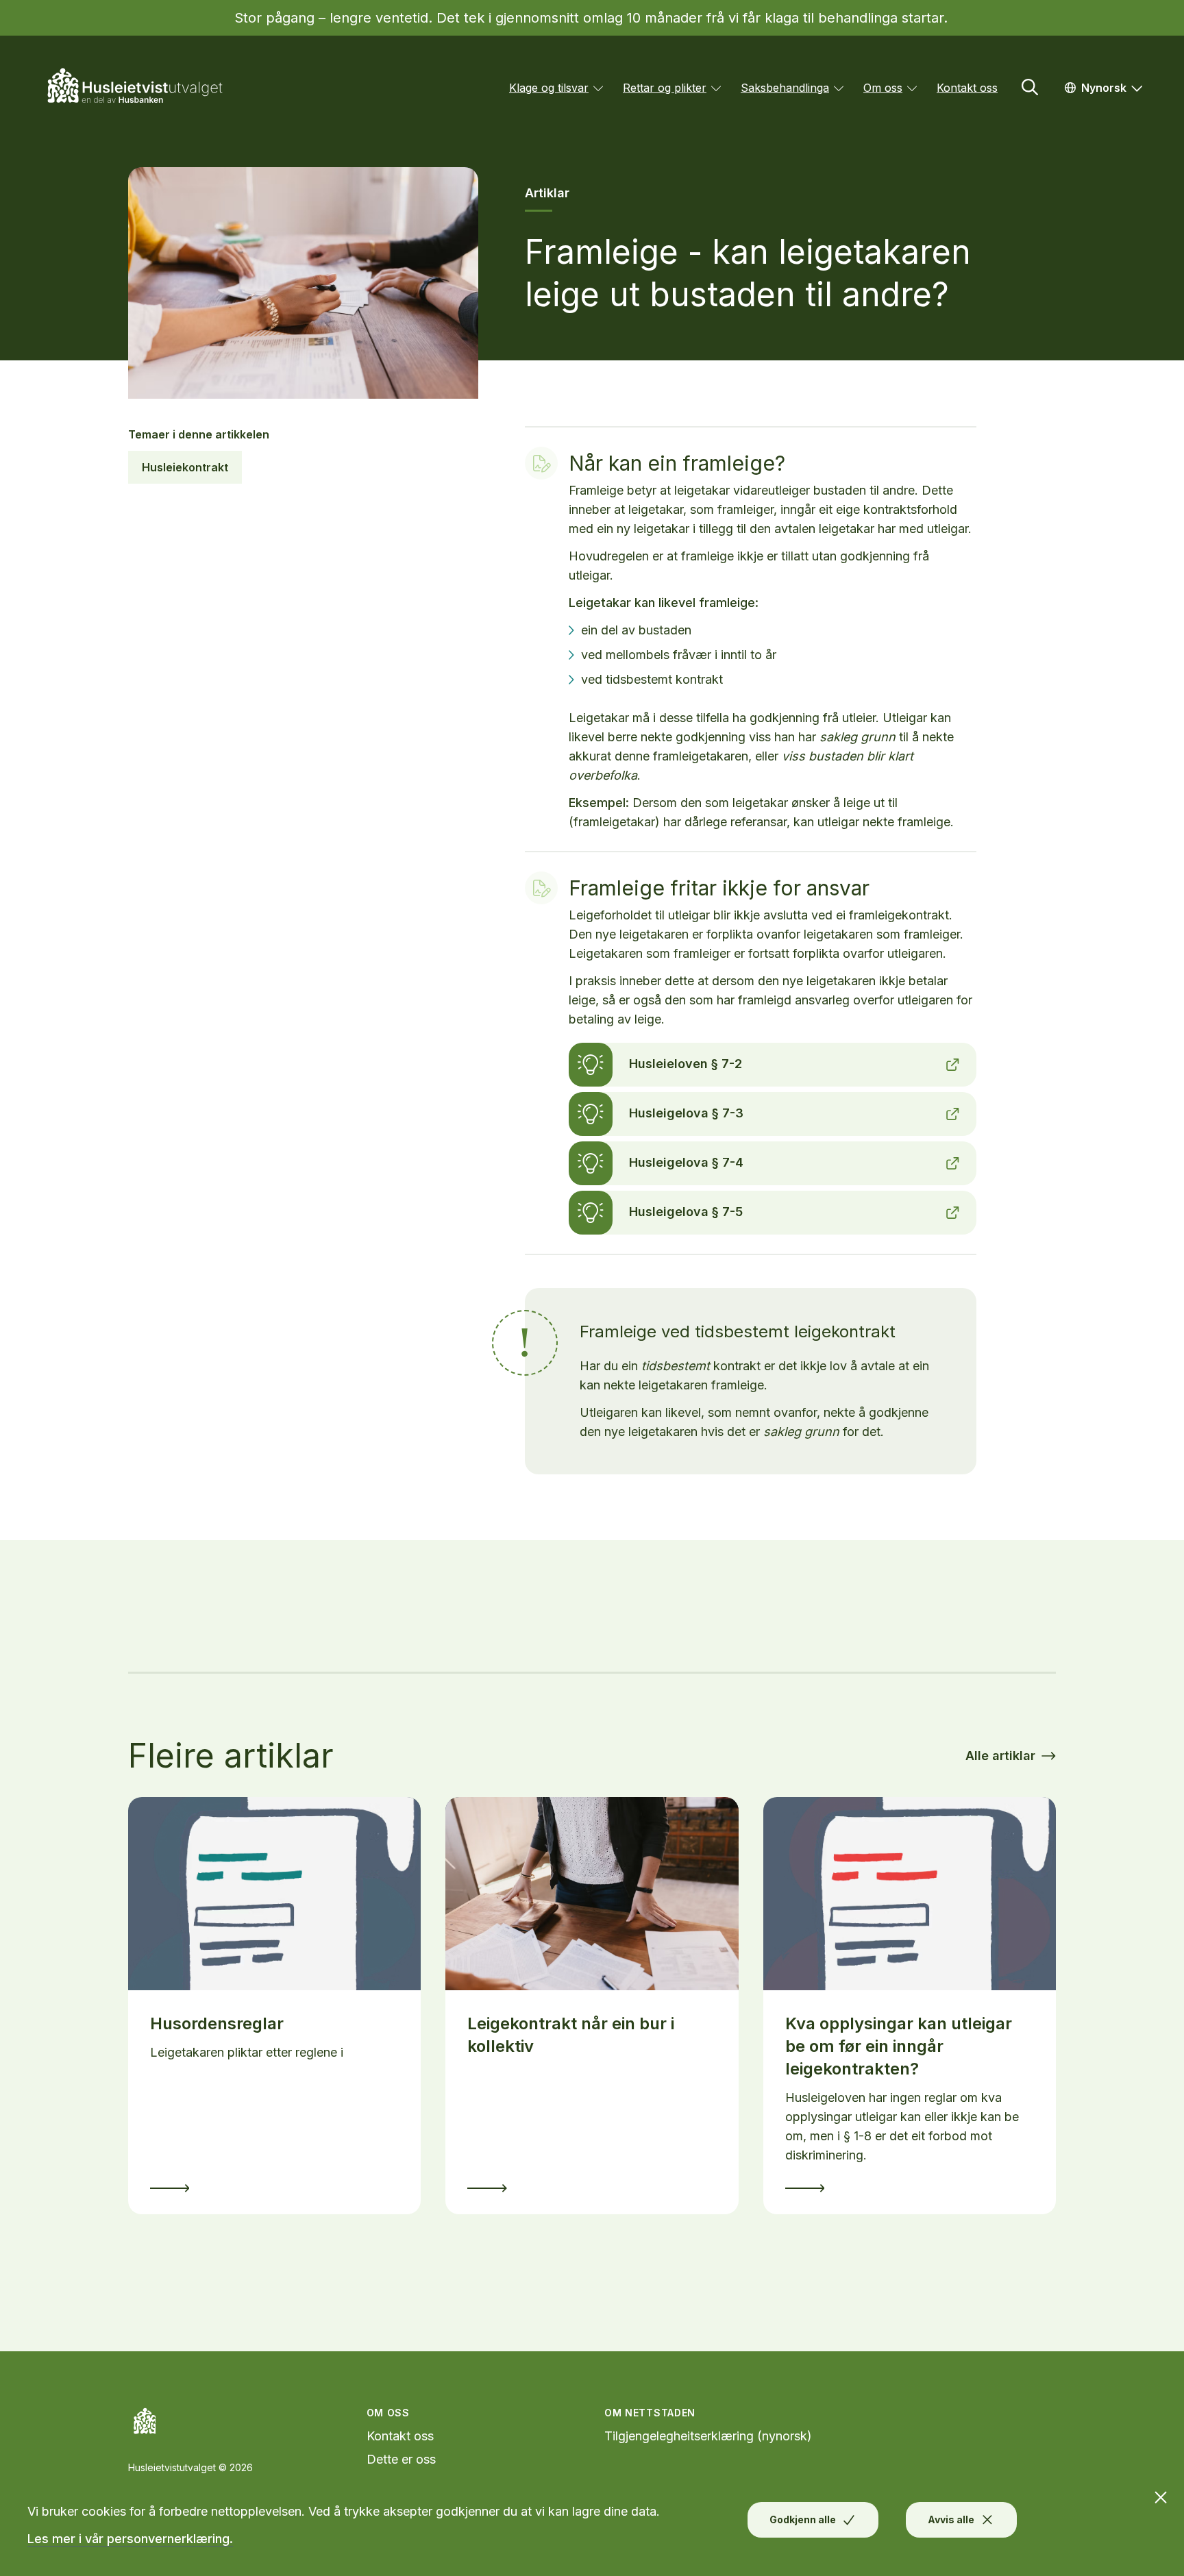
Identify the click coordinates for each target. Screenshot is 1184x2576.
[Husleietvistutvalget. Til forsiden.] (143, 88)
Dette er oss (401, 2459)
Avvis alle (951, 2519)
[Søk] (1030, 87)
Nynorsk (1116, 87)
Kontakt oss (967, 88)
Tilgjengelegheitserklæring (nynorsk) (708, 2436)
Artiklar (547, 193)
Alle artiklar (1000, 1756)
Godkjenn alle (803, 2519)
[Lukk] (1168, 2491)
